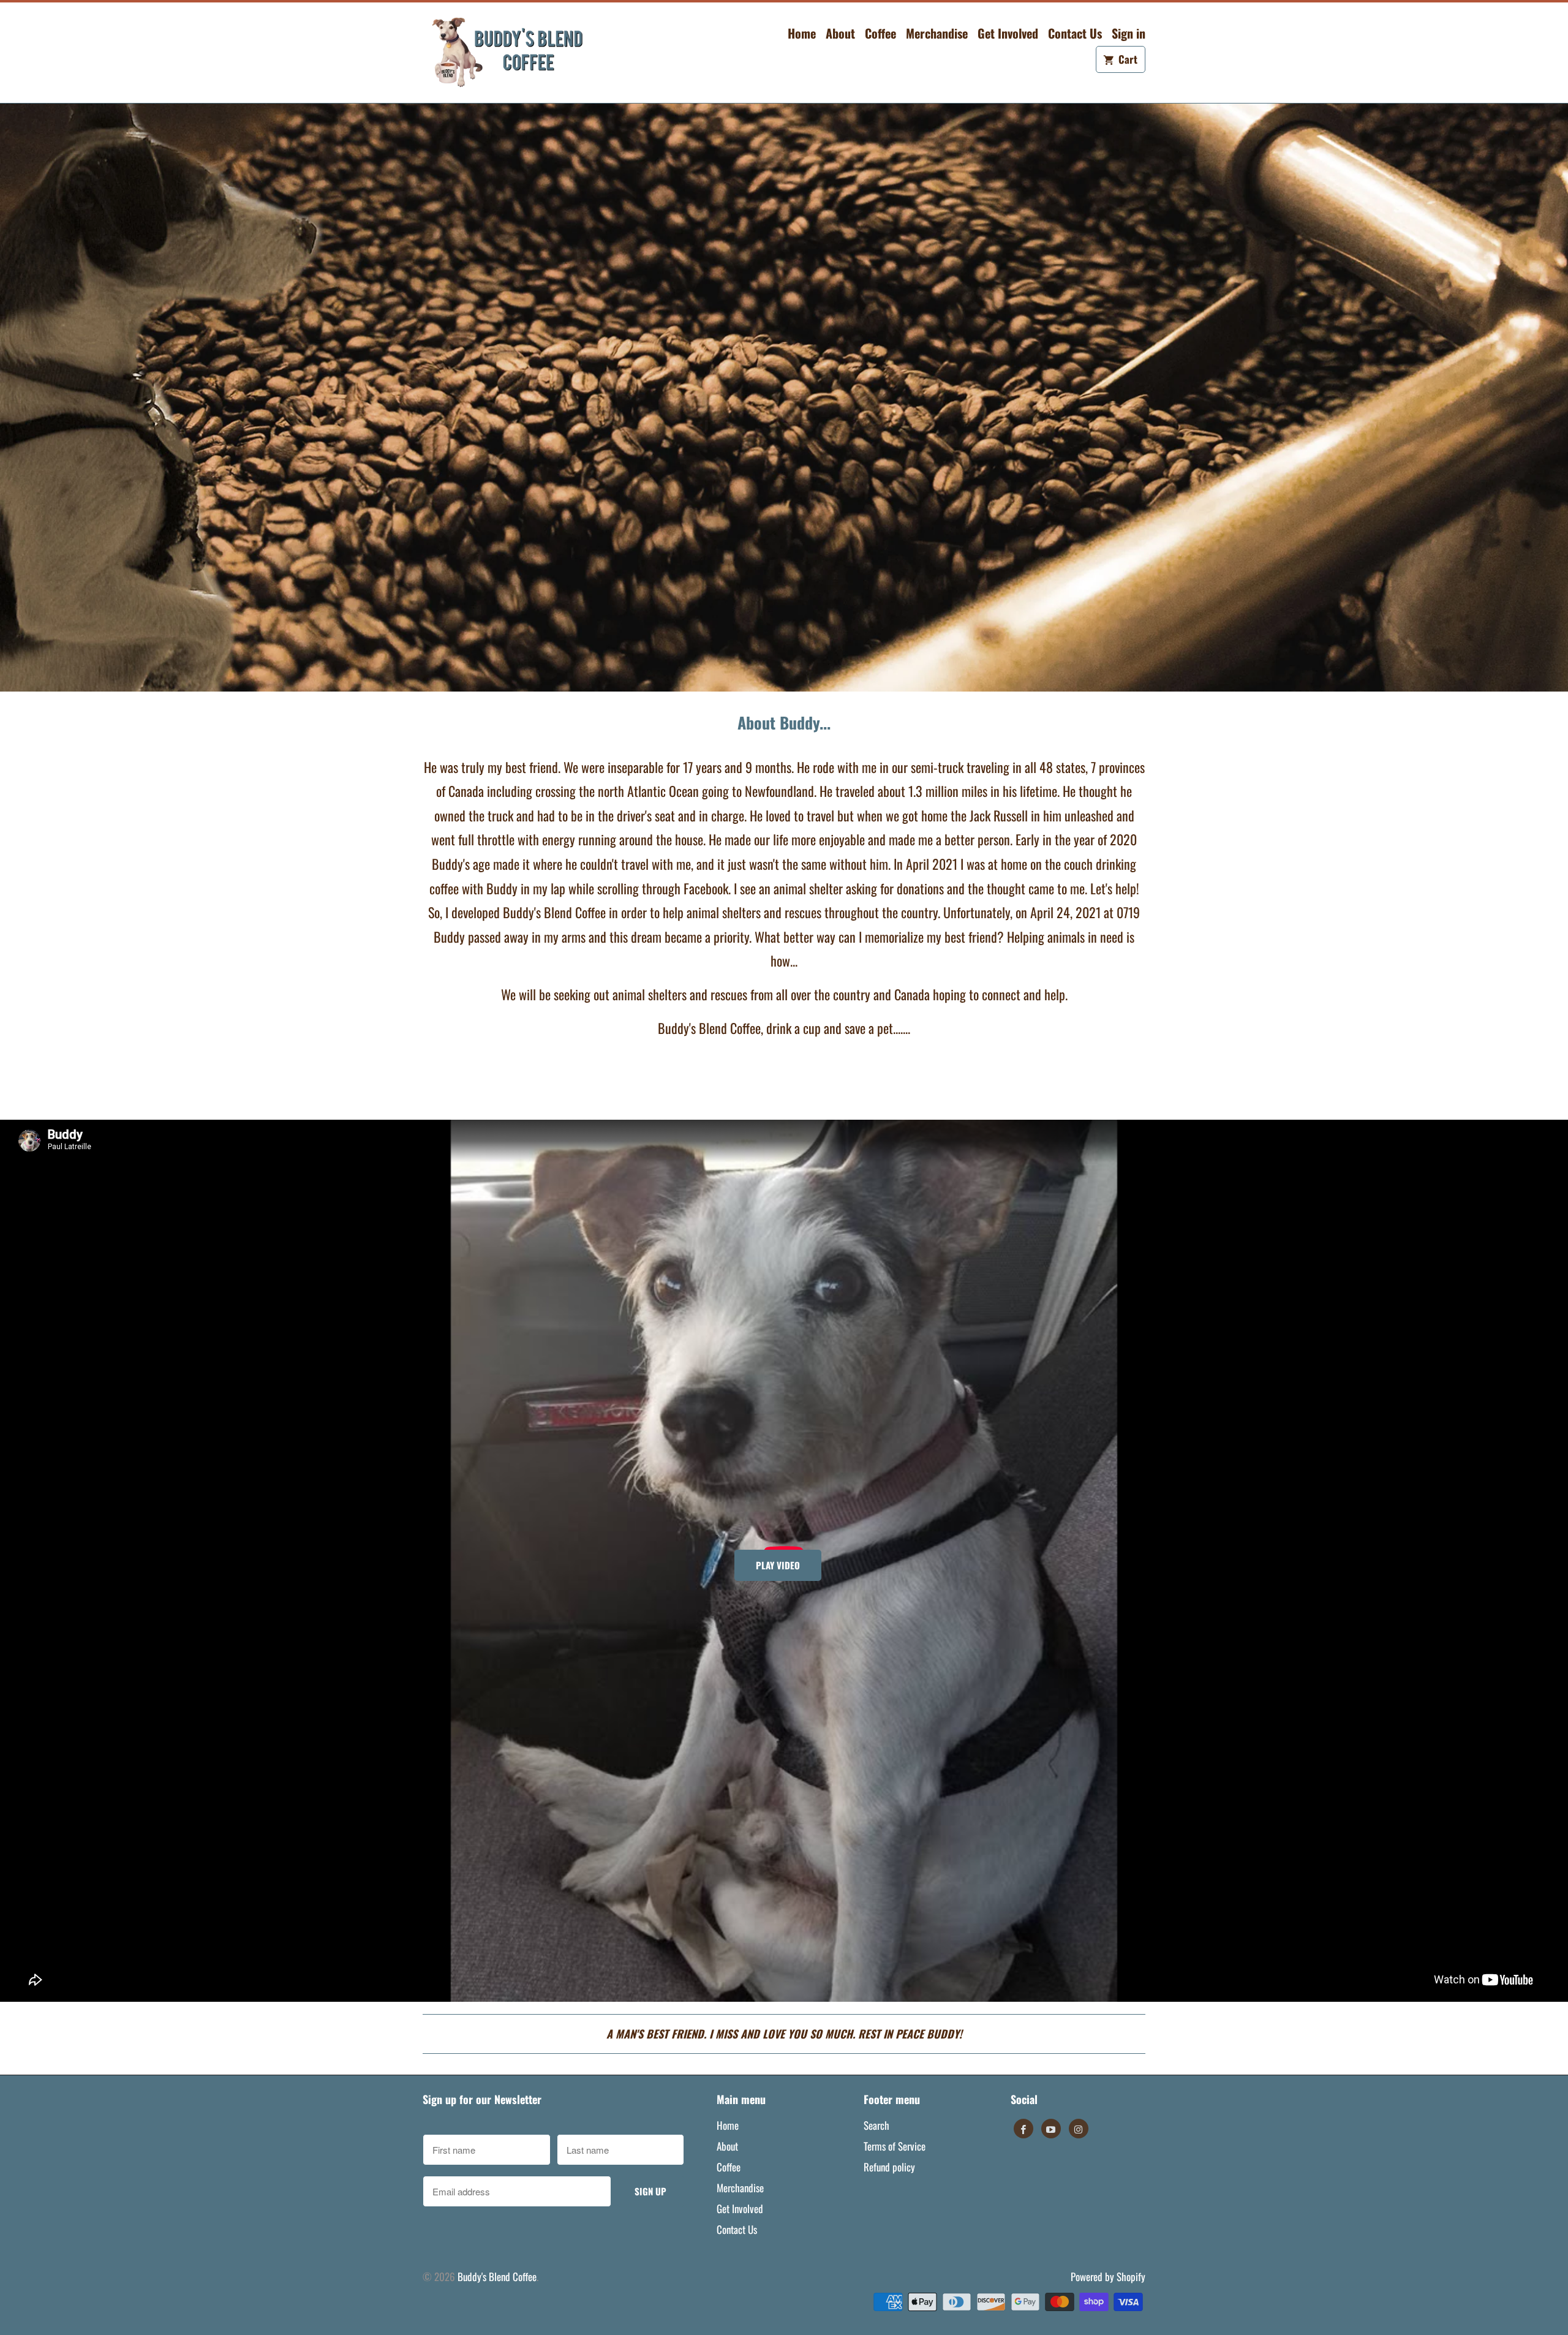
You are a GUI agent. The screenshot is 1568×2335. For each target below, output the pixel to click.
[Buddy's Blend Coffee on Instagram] (1079, 2129)
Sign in (1129, 33)
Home (802, 33)
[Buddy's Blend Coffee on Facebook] (1023, 2129)
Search (876, 2125)
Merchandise (937, 33)
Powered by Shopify (1108, 2277)
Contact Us (1075, 33)
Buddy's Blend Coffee (497, 2277)
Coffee (880, 33)
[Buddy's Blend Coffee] (508, 53)
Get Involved (1008, 33)
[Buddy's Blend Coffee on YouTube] (1051, 2129)
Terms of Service (895, 2146)
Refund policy (889, 2167)
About (840, 33)
